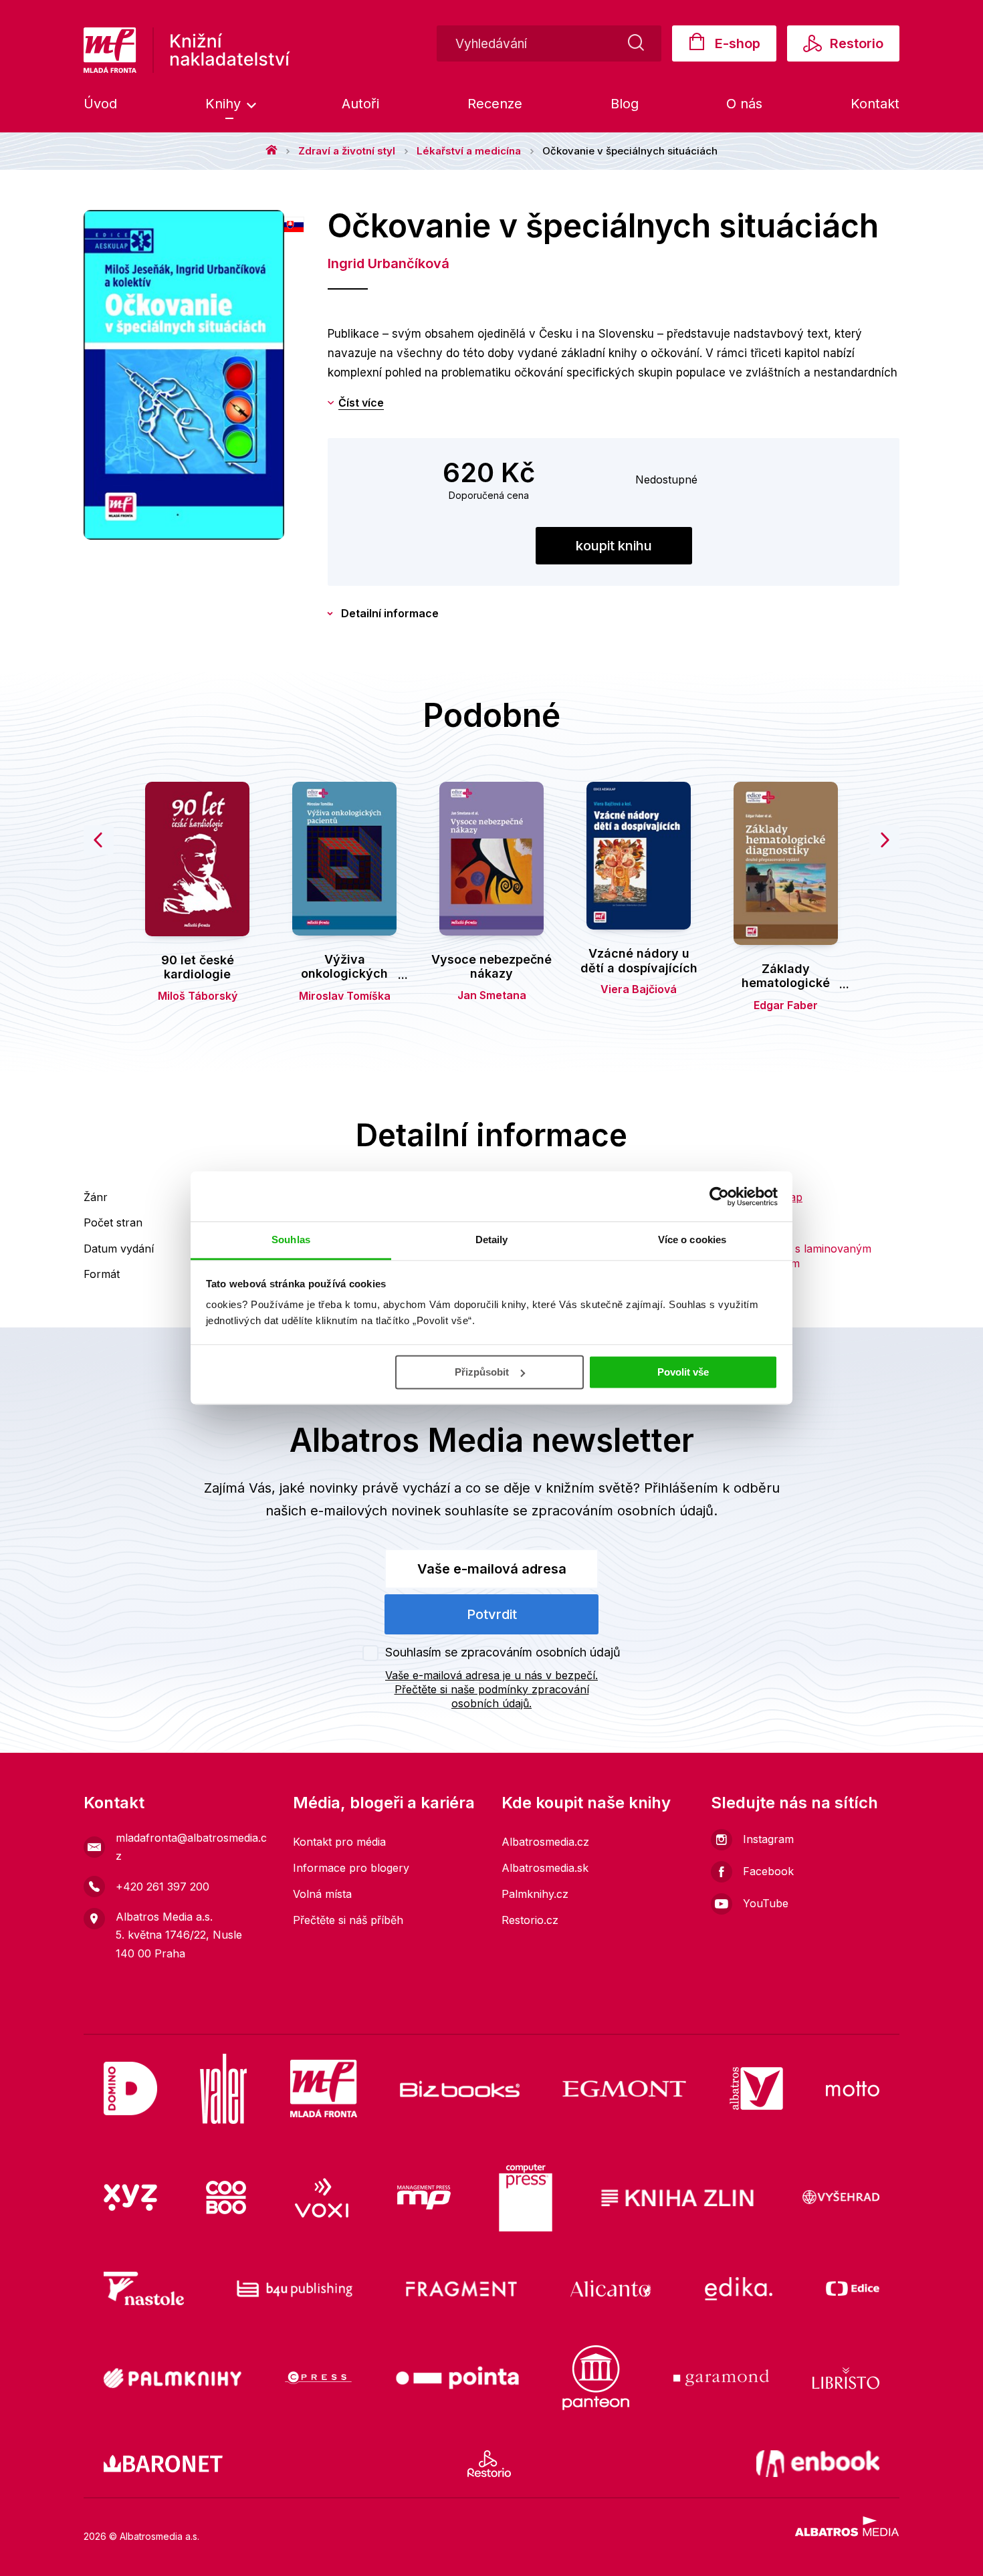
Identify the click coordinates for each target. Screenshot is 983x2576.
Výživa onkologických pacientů (344, 974)
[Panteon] (596, 2378)
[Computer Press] (526, 2198)
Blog (625, 104)
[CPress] (318, 2378)
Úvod (100, 104)
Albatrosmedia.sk (545, 1868)
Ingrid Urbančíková (389, 263)
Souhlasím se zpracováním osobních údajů (503, 1652)
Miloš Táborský (198, 996)
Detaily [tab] (492, 1240)
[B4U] (295, 2288)
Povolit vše (683, 1372)
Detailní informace (390, 613)
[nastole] (144, 2288)
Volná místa (322, 1894)
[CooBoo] (226, 2198)
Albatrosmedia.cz (545, 1842)
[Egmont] (624, 2089)
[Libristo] (846, 2378)
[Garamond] (721, 2378)
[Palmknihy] (173, 2378)
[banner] (187, 50)
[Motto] (853, 2089)
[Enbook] (818, 2464)
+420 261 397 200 (162, 1887)
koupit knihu (614, 546)
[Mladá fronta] (324, 2089)
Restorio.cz (530, 1920)
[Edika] (739, 2288)
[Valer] (223, 2089)
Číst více (361, 403)
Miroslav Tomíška (345, 996)
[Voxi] (322, 2198)
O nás (744, 104)
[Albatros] (756, 2089)
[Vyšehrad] (841, 2198)
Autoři (360, 104)
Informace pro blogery (351, 1868)
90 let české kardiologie (198, 967)
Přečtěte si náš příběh (348, 1920)
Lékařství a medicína (469, 151)
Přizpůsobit (482, 1372)
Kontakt (875, 104)
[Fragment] (462, 2288)
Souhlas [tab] (291, 1240)
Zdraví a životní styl (347, 151)
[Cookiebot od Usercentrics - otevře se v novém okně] (719, 1196)
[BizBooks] (460, 2089)
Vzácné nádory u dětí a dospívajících (639, 961)
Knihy (225, 104)
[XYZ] (130, 2198)
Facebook (768, 1871)
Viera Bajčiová (639, 989)
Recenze (495, 104)
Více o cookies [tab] (692, 1240)
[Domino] (130, 2089)
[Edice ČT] (853, 2288)
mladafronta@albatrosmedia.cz (191, 1847)
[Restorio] (489, 2464)
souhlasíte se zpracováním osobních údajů (579, 1511)
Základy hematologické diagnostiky (786, 983)
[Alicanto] (611, 2288)
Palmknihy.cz (535, 1894)
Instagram (768, 1839)
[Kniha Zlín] (677, 2198)
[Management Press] (424, 2198)
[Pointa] (457, 2378)
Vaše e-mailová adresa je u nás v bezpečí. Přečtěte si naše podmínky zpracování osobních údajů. (491, 1689)
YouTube (766, 1903)
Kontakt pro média (339, 1842)
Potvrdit (492, 1614)
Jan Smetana (492, 995)
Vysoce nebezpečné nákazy (491, 967)
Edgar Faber (786, 1005)
